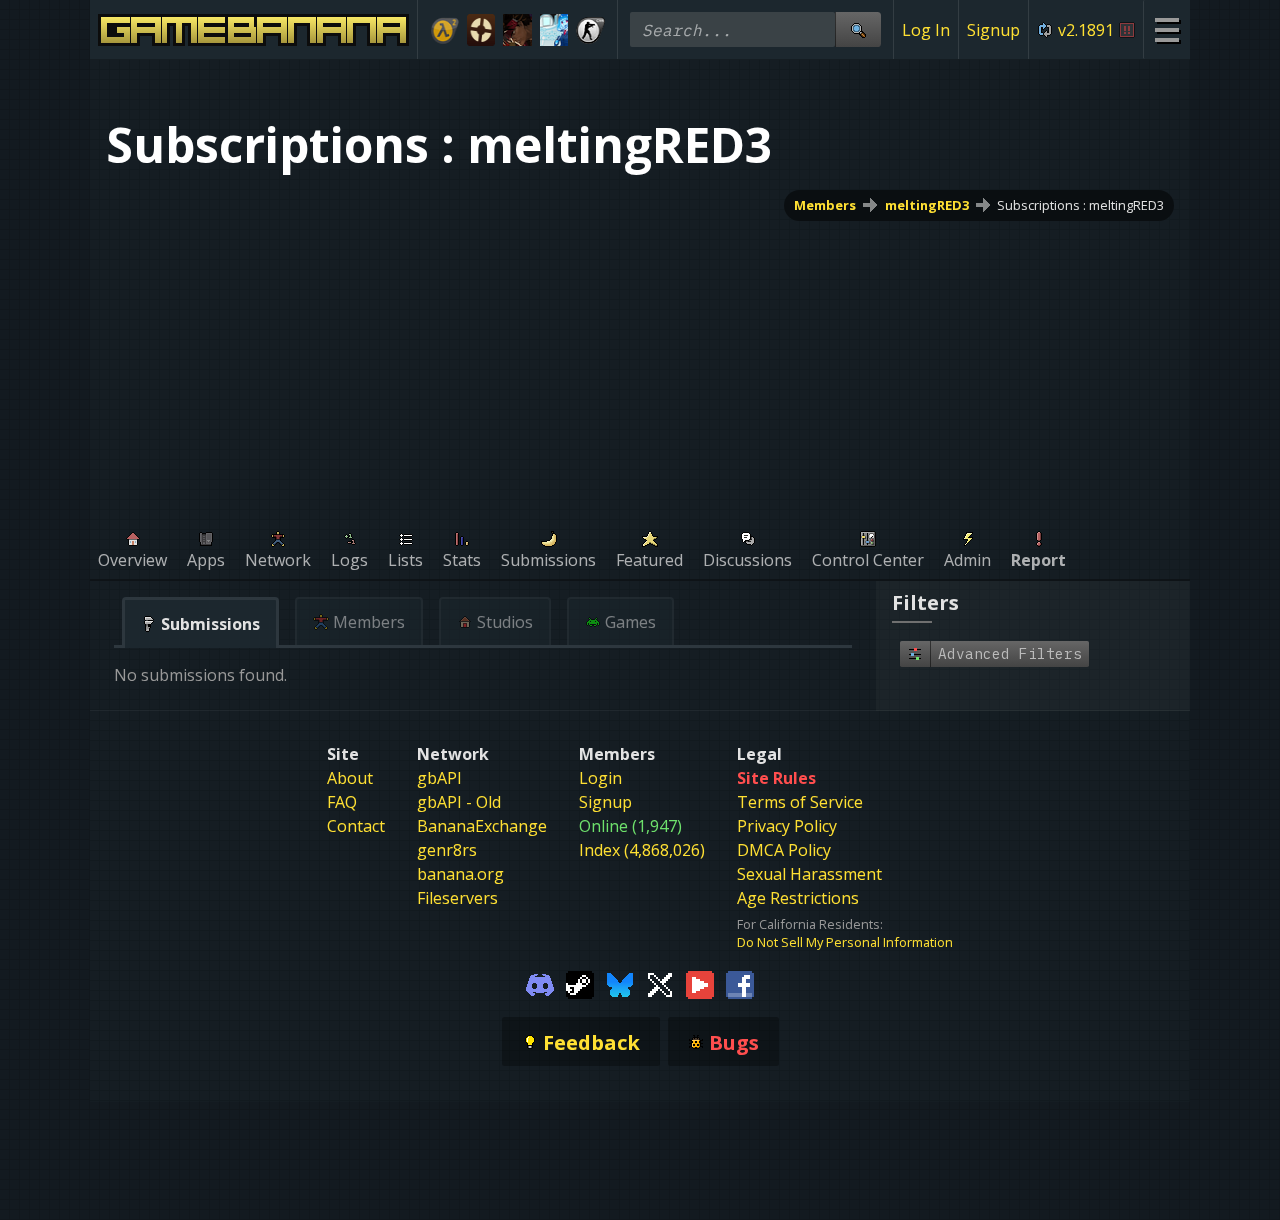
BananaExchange (482, 826)
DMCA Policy (784, 850)
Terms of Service (800, 802)
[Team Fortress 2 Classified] (481, 30)
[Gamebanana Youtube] (700, 983)
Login (600, 778)
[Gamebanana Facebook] (740, 983)
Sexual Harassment (809, 874)
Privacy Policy (787, 826)
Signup (993, 30)
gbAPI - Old (459, 802)
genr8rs (447, 850)
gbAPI (439, 778)
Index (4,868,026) (642, 850)
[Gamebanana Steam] (580, 983)
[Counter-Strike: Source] (590, 30)
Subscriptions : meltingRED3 (1080, 205)
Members (825, 205)
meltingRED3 (927, 205)
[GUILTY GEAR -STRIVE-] (517, 30)
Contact (356, 826)
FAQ (342, 802)
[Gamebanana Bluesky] (620, 983)
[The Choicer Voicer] (554, 30)
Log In (926, 30)
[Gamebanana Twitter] (660, 983)
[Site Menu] (1166, 29)
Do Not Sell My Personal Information (845, 942)
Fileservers (457, 898)
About (350, 778)
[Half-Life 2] (444, 30)
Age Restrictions (798, 898)
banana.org (460, 874)
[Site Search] (858, 29)
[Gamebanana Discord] (540, 983)
